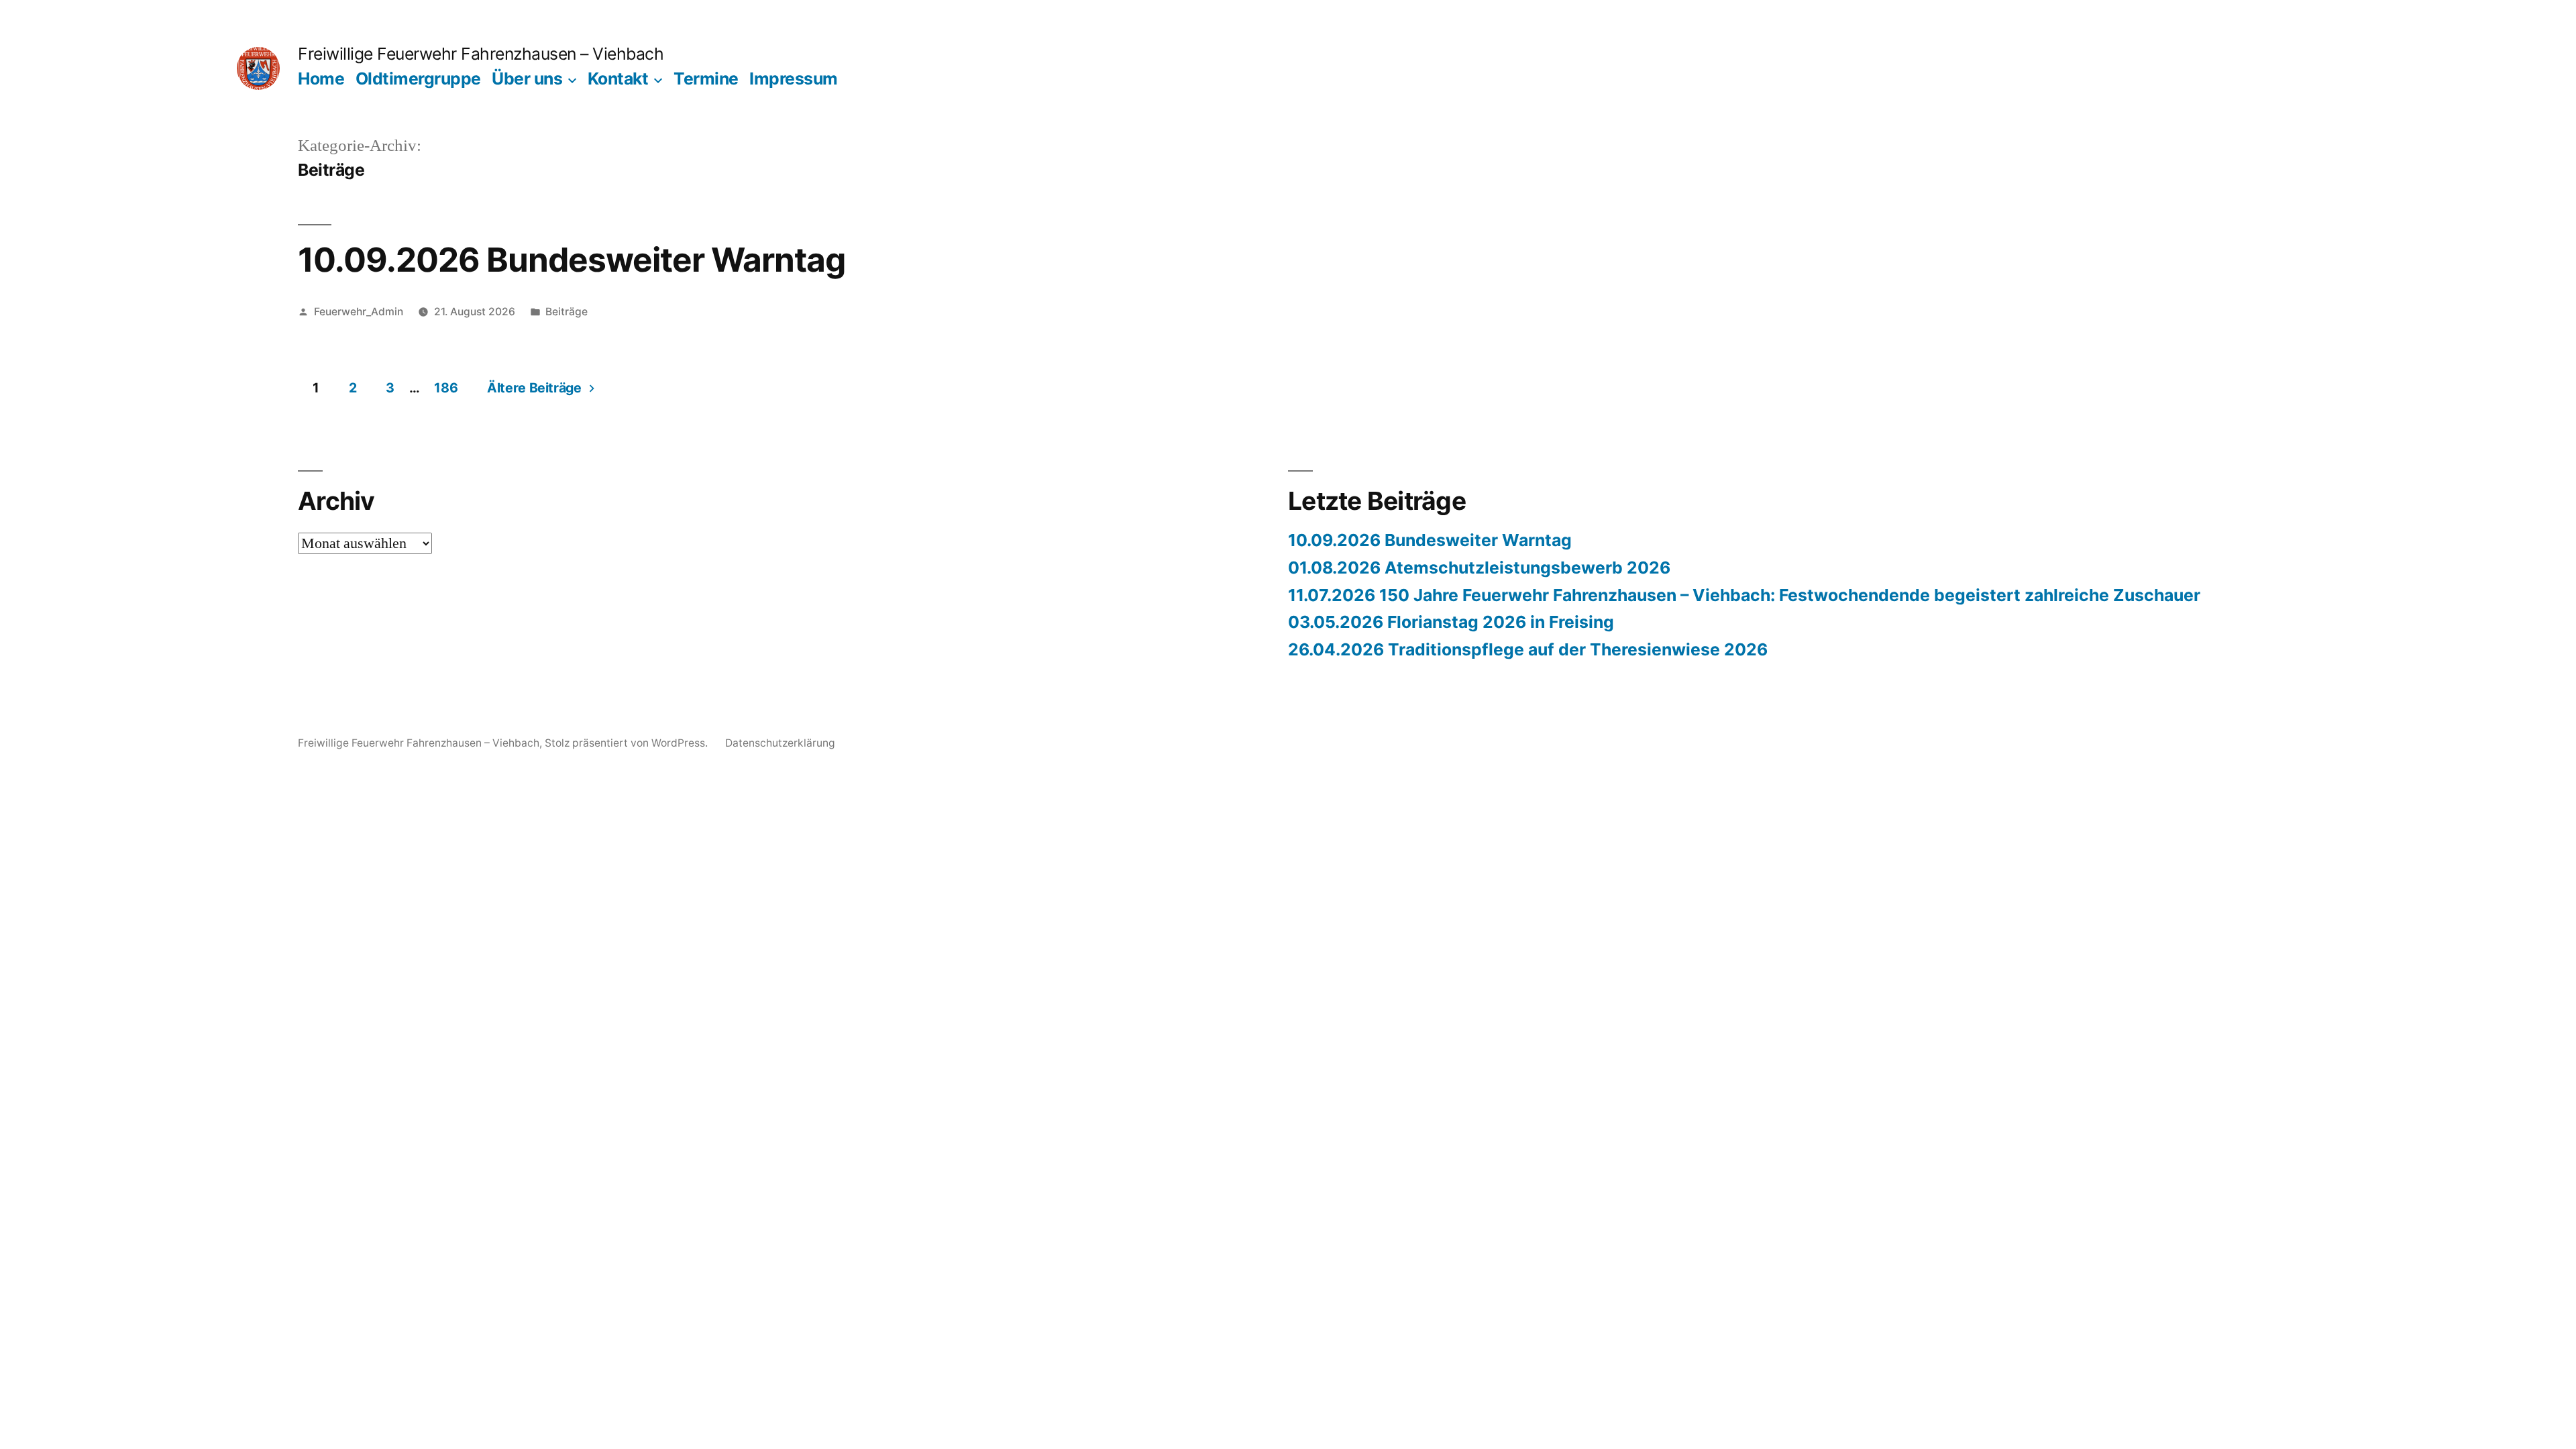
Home (321, 78)
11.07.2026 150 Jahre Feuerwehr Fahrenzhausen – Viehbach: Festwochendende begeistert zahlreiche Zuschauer (1744, 595)
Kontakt (618, 78)
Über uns (527, 78)
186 (446, 388)
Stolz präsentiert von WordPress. (628, 743)
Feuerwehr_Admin (359, 312)
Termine (706, 78)
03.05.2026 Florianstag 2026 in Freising (1451, 622)
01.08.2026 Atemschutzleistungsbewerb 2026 (1479, 568)
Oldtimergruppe (418, 78)
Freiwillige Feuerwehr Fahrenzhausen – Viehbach (481, 54)
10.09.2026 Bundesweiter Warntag (572, 260)
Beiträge (567, 312)
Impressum (794, 78)
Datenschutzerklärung (780, 743)
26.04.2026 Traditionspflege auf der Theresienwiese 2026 (1528, 649)
